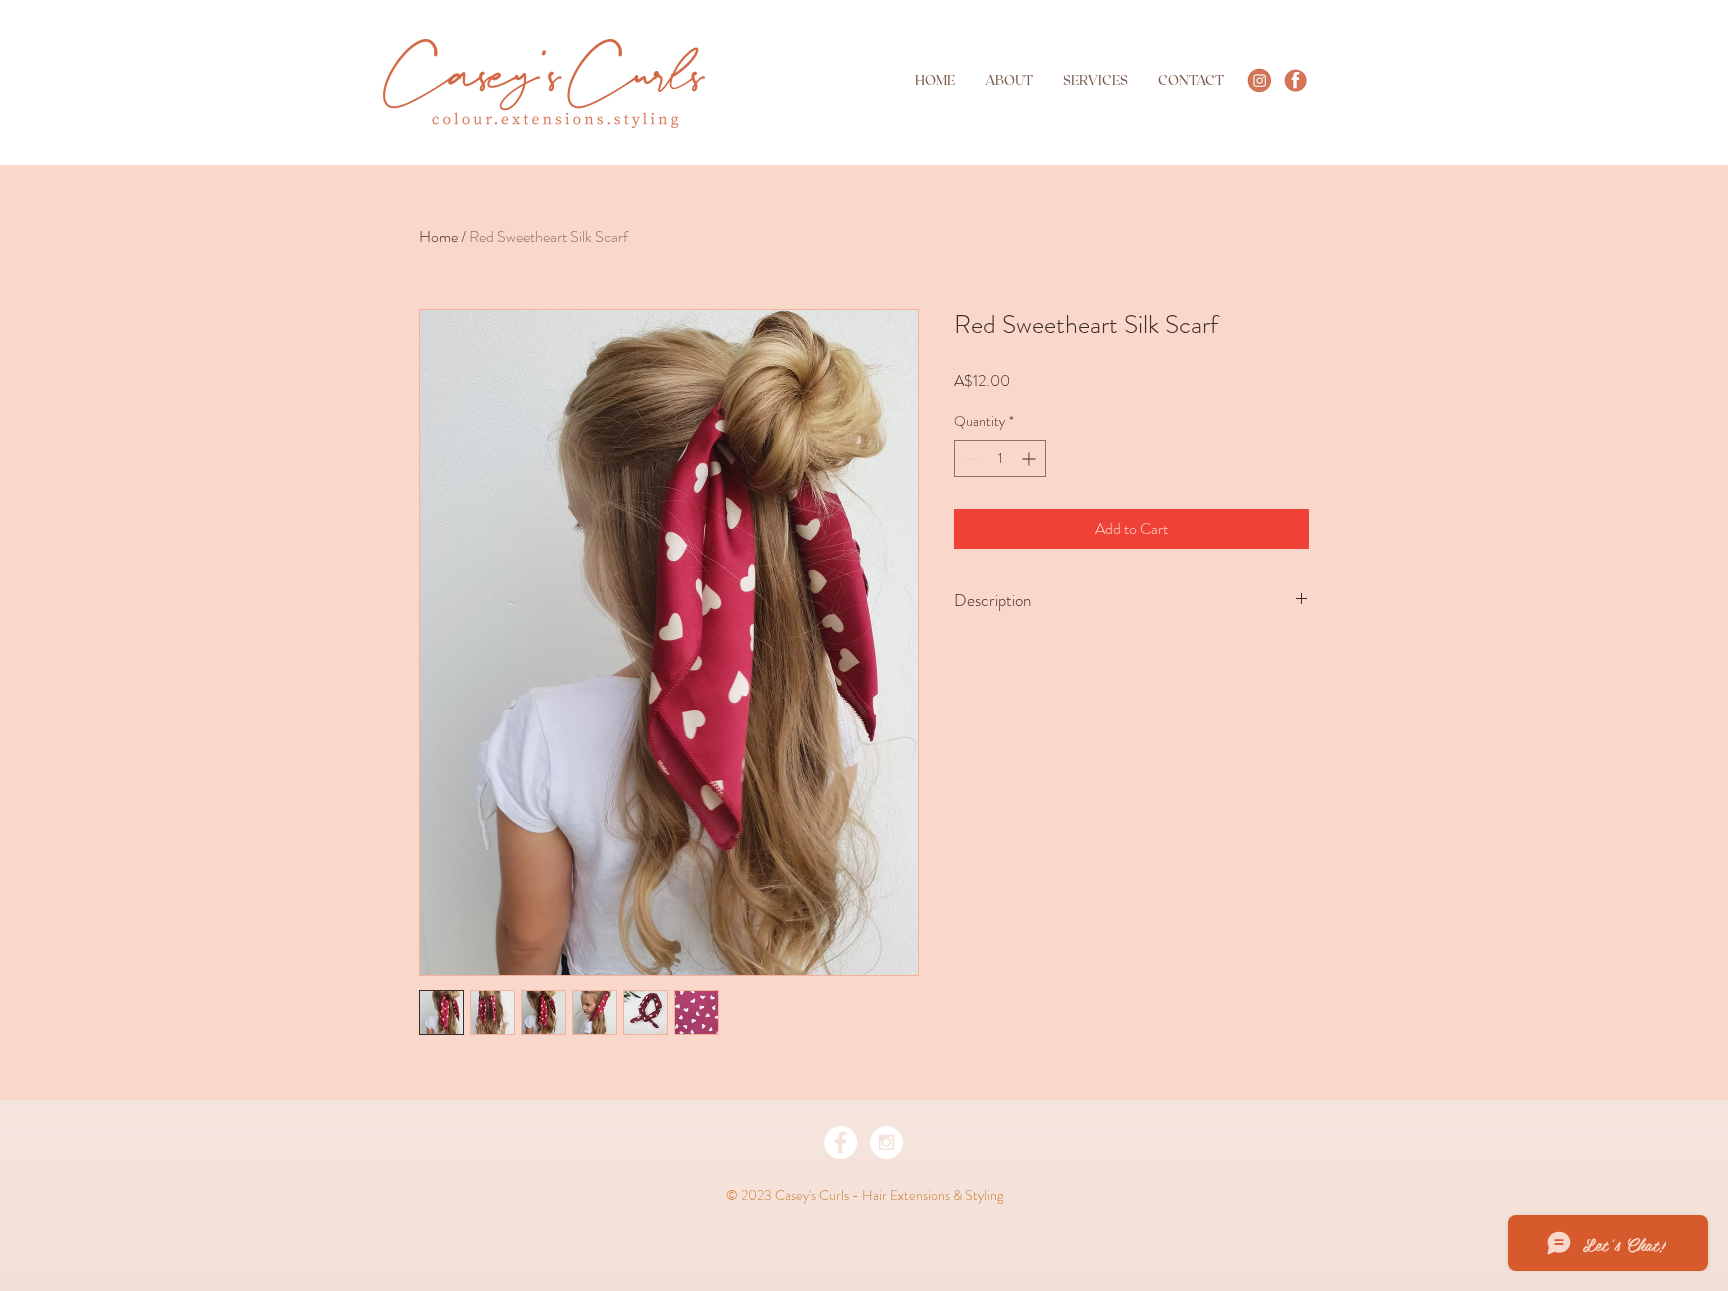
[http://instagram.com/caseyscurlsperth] (1259, 80)
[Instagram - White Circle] (886, 1142)
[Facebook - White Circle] (840, 1142)
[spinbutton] (1000, 458)
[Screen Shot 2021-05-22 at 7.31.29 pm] (1295, 80)
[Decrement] (969, 458)
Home (438, 236)
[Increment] (1030, 458)
